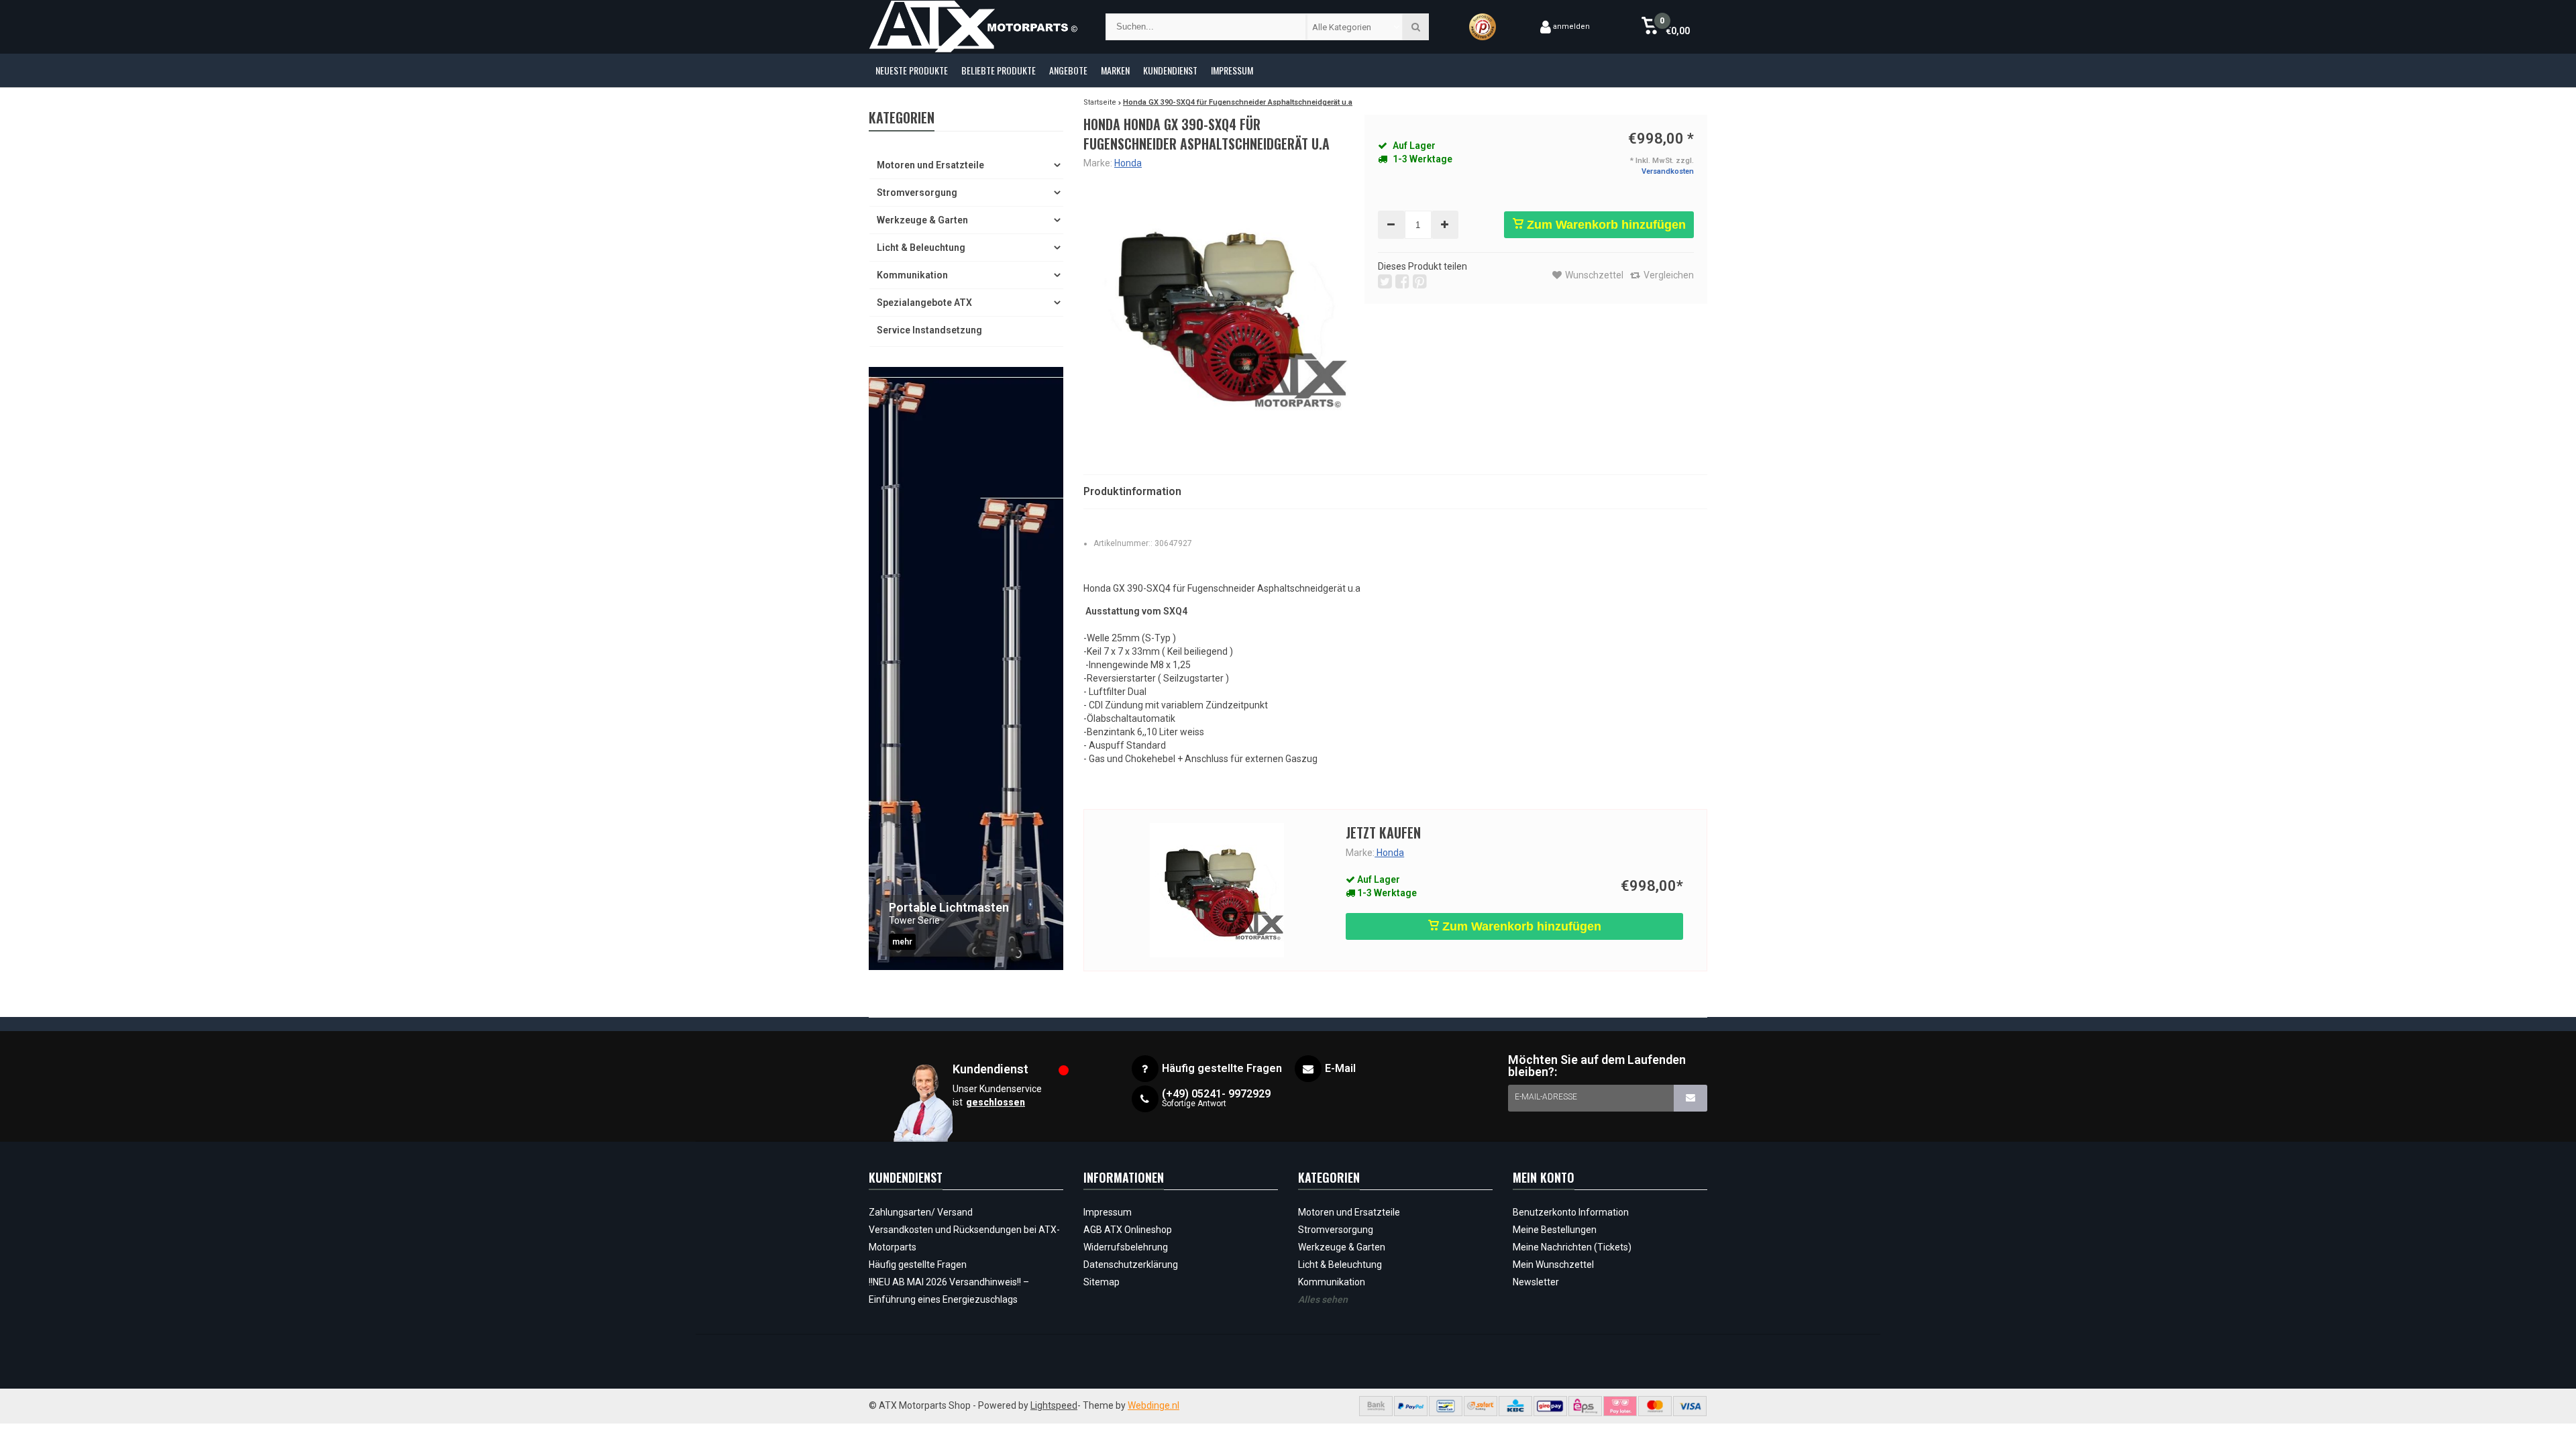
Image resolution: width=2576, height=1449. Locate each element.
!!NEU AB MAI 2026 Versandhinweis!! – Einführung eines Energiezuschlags (949, 1291)
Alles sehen (1323, 1299)
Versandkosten (1668, 171)
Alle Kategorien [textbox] (1342, 27)
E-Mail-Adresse (1546, 1097)
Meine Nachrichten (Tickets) (1572, 1247)
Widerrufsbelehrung (1126, 1247)
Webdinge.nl (1153, 1405)
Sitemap (1102, 1282)
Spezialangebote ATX (924, 303)
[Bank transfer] (1376, 1406)
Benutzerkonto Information (1571, 1212)
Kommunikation (912, 275)
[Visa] (1690, 1406)
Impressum (1232, 70)
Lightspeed (1054, 1405)
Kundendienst (1170, 70)
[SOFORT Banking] (1481, 1406)
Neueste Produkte (912, 70)
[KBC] (1515, 1406)
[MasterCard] (1655, 1406)
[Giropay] (1550, 1406)
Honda (1128, 163)
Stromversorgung (917, 193)
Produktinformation (1132, 491)
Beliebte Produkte (999, 70)
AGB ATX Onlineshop (1128, 1230)
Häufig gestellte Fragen (918, 1265)
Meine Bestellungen (1555, 1230)
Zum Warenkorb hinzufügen (1605, 225)
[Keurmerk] (1483, 27)
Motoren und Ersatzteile (930, 165)
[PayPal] (1411, 1406)
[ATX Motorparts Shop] (974, 27)
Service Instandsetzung (929, 330)
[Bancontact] (1446, 1406)
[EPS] (1585, 1406)
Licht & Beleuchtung (921, 248)
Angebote (1068, 70)
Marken (1115, 70)
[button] (1665, 27)
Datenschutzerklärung (1131, 1265)
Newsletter (1536, 1282)
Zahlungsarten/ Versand (921, 1212)
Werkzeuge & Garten (922, 220)
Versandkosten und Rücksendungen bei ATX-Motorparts (964, 1238)
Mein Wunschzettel (1553, 1265)
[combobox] (1355, 27)
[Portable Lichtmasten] (966, 668)
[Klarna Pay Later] (1620, 1406)
